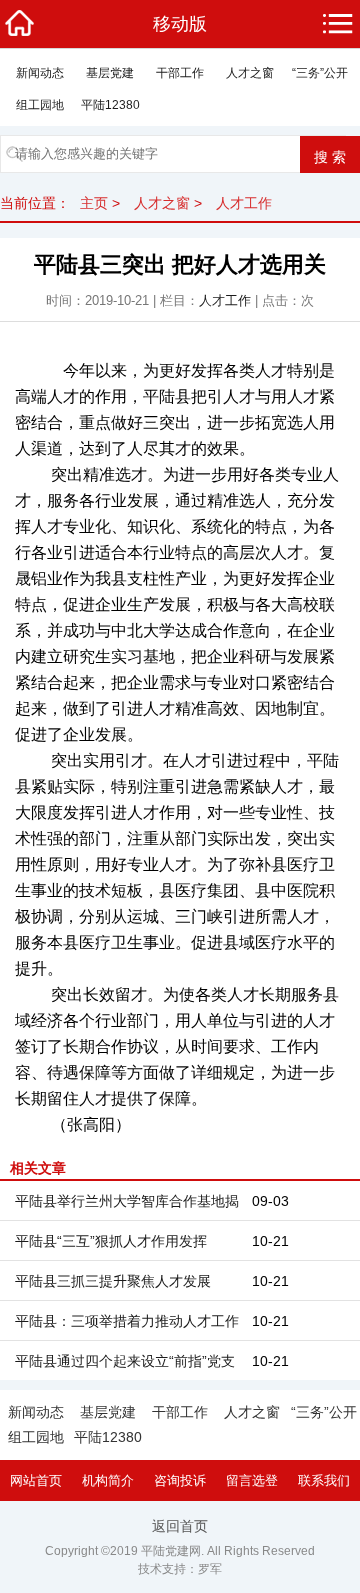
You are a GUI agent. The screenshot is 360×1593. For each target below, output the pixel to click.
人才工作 (244, 203)
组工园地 (40, 105)
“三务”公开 (320, 73)
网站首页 (36, 1480)
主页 (94, 203)
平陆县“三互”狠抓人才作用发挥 (111, 1241)
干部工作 (180, 73)
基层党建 (110, 73)
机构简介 (108, 1480)
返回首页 (180, 1526)
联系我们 (324, 1480)
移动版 (180, 24)
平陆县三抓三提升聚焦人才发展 (113, 1281)
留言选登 (252, 1480)
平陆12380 (110, 105)
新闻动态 (40, 73)
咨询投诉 (180, 1480)
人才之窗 (250, 73)
